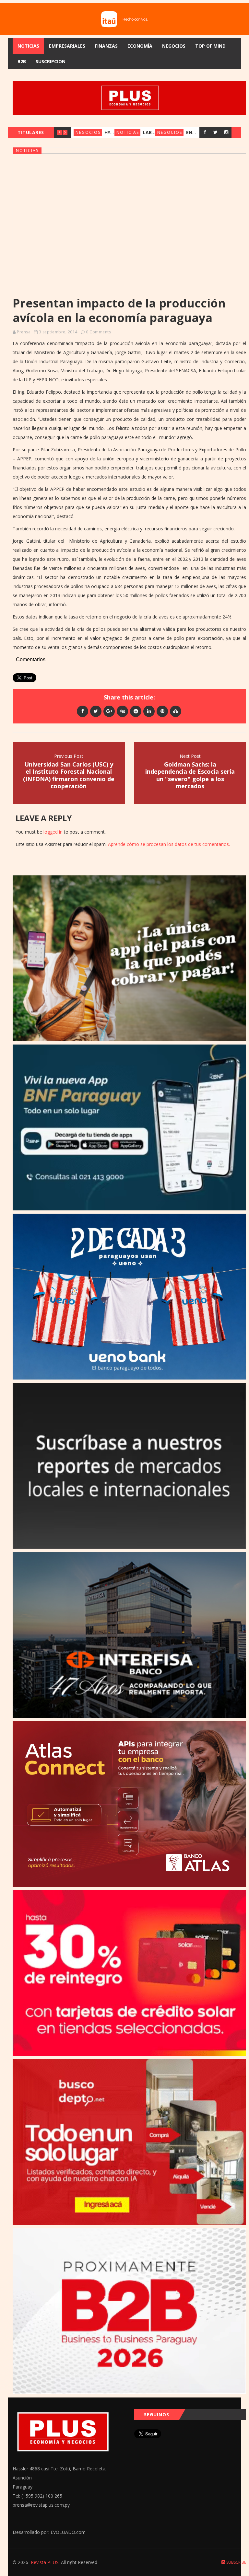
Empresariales (67, 46)
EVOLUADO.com (68, 2532)
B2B (22, 61)
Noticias (28, 46)
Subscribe (236, 2562)
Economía (140, 46)
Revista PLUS (45, 2562)
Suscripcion (51, 61)
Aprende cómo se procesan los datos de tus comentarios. (169, 844)
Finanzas (106, 46)
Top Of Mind (210, 46)
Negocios (174, 46)
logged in (53, 832)
